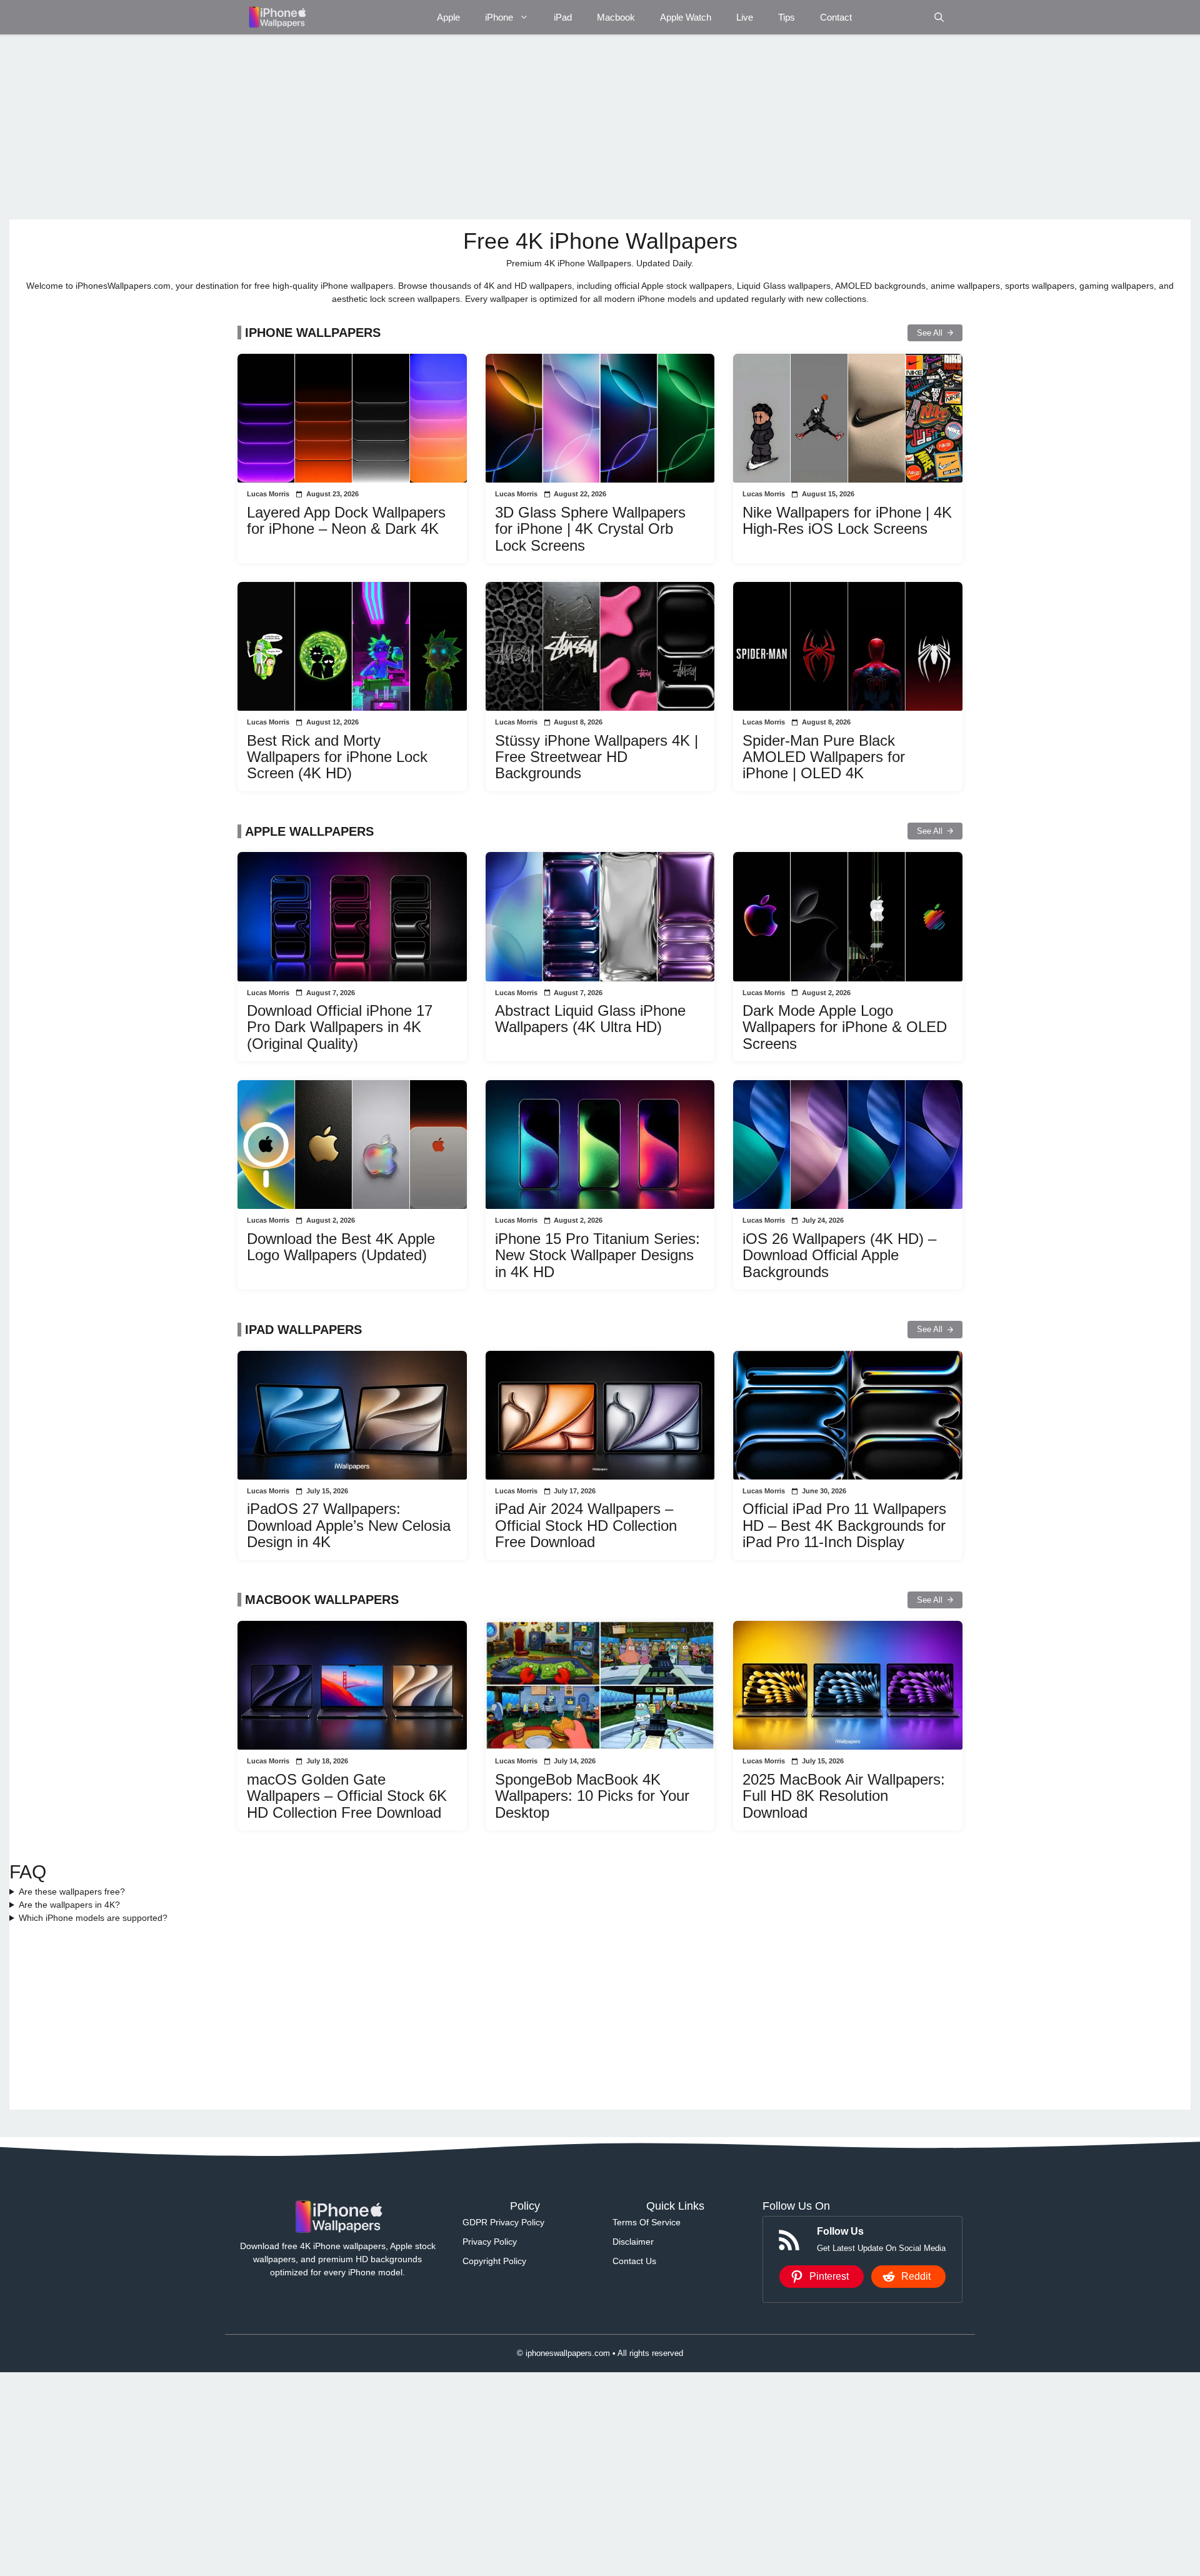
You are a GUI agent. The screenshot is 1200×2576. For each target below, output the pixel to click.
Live (745, 17)
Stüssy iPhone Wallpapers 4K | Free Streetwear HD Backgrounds (597, 757)
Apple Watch (686, 17)
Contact (836, 17)
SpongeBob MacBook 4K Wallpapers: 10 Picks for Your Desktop (592, 1796)
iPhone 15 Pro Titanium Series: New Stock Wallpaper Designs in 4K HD (597, 1255)
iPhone (499, 17)
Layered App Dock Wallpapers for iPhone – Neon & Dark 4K (346, 520)
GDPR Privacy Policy (503, 2222)
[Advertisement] (384, 127)
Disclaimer (633, 2242)
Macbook (616, 17)
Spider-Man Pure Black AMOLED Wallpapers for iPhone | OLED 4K (824, 757)
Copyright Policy (494, 2261)
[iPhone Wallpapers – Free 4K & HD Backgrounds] (277, 17)
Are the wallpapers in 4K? (69, 1905)
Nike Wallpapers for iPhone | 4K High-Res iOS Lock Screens (847, 520)
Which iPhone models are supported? (93, 1918)
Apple (448, 17)
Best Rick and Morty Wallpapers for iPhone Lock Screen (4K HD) (337, 757)
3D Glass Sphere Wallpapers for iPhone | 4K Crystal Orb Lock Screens (590, 529)
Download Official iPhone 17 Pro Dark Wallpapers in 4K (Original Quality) (340, 1027)
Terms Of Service (647, 2222)
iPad (563, 17)
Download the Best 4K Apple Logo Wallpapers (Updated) (341, 1247)
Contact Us (634, 2261)
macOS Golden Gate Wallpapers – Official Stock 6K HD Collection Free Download (347, 1796)
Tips (787, 17)
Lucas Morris (268, 494)
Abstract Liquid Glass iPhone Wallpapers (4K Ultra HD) (590, 1019)
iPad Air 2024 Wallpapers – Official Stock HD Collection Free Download (586, 1525)
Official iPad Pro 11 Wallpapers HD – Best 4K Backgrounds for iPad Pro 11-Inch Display (844, 1525)
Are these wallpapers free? (72, 1892)
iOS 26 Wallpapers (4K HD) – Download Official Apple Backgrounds (839, 1255)
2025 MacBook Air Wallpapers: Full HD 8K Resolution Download (844, 1796)
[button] (939, 17)
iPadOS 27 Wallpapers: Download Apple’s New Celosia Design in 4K (349, 1525)
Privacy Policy (490, 2242)
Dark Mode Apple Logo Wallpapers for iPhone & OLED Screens (845, 1027)
